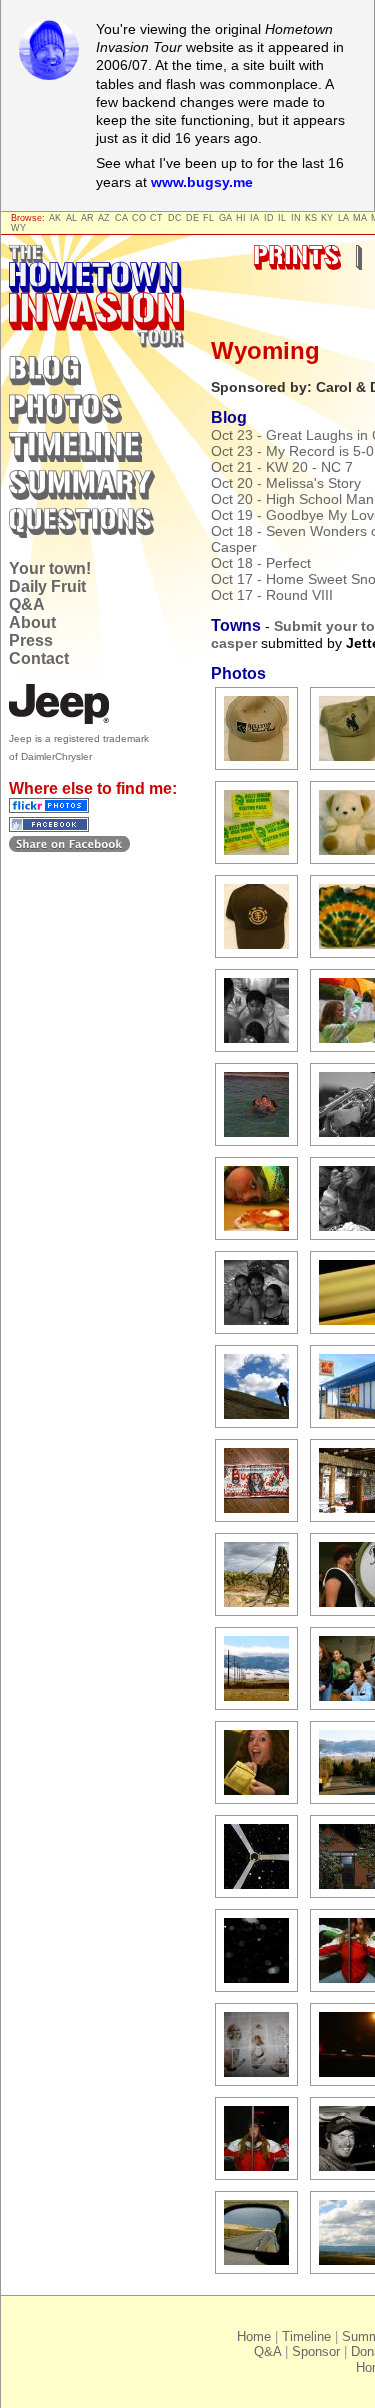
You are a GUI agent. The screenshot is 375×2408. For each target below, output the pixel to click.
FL (208, 218)
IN (296, 218)
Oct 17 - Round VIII (272, 595)
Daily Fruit (47, 586)
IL (282, 218)
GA (225, 218)
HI (241, 218)
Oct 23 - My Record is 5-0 (292, 451)
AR (87, 218)
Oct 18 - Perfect (261, 563)
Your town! (50, 568)
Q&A (27, 604)
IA (254, 218)
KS (311, 218)
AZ (104, 218)
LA (343, 218)
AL (71, 218)
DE (192, 218)
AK (55, 218)
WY (18, 228)
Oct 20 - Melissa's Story (286, 483)
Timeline (306, 2336)
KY (327, 218)
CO (139, 218)
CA (121, 218)
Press (31, 640)
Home (254, 2336)
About (32, 622)
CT (156, 218)
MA (360, 218)
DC (175, 218)
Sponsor (316, 2351)
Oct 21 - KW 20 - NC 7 (282, 467)
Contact (39, 658)
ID (269, 218)
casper (234, 643)
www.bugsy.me (202, 182)
